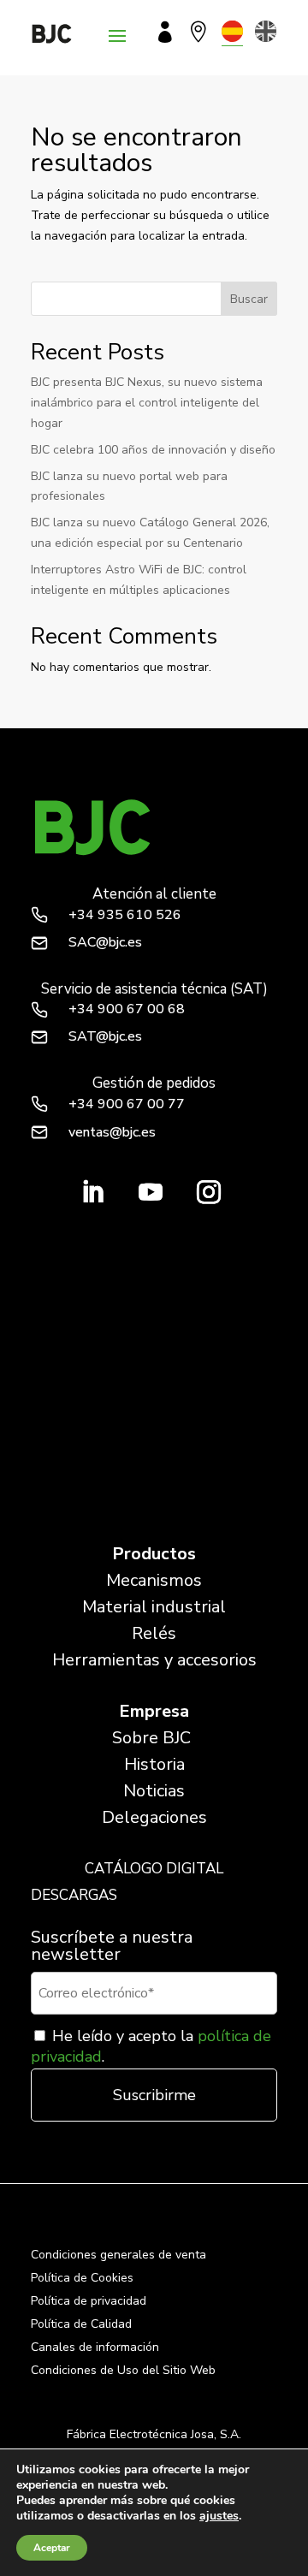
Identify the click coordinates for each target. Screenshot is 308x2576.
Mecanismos (154, 1580)
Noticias (154, 1791)
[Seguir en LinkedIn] (92, 1192)
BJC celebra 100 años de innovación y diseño (153, 450)
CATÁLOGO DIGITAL (154, 1869)
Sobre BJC (151, 1738)
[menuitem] (232, 31)
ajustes (219, 2516)
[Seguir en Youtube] (151, 1192)
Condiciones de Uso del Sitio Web (123, 2370)
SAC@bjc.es (105, 942)
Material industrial (154, 1607)
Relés (154, 1633)
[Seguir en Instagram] (209, 1192)
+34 (125, 915)
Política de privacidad (89, 2301)
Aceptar (52, 2548)
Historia (154, 1764)
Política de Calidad (81, 2324)
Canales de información (95, 2347)
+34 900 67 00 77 (127, 1104)
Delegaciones (154, 1817)
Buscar (249, 299)
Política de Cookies (82, 2278)
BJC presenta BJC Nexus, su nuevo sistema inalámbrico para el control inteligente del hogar (147, 403)
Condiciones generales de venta (118, 2255)
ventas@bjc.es (112, 1132)
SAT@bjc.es (105, 1036)
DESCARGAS (74, 1895)
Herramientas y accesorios (154, 1660)
